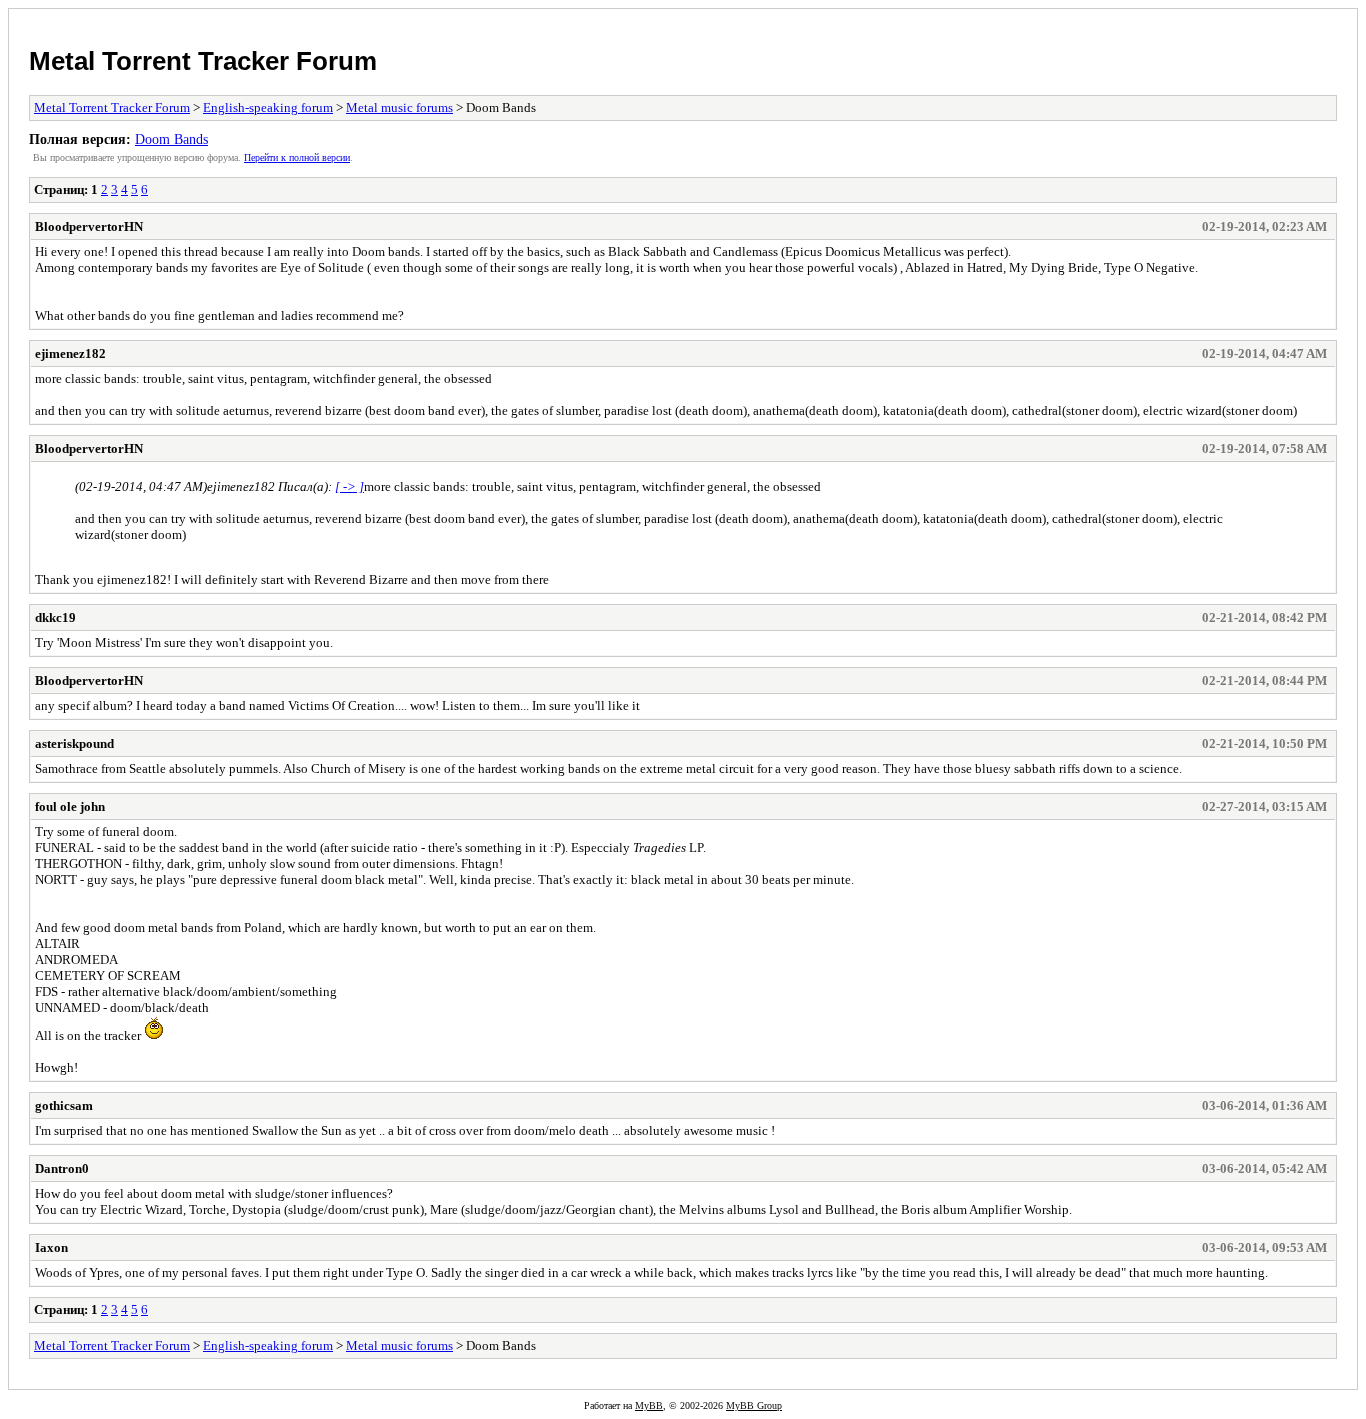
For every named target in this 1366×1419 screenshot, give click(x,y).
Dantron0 (62, 1168)
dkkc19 (55, 617)
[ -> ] (349, 486)
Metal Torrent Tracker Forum (203, 61)
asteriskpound (74, 743)
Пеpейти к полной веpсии (297, 157)
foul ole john (70, 806)
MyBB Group (754, 1405)
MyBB (649, 1405)
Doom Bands (171, 139)
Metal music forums (399, 107)
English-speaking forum (268, 107)
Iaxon (51, 1247)
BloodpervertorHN (89, 226)
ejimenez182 (70, 353)
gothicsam (64, 1105)
